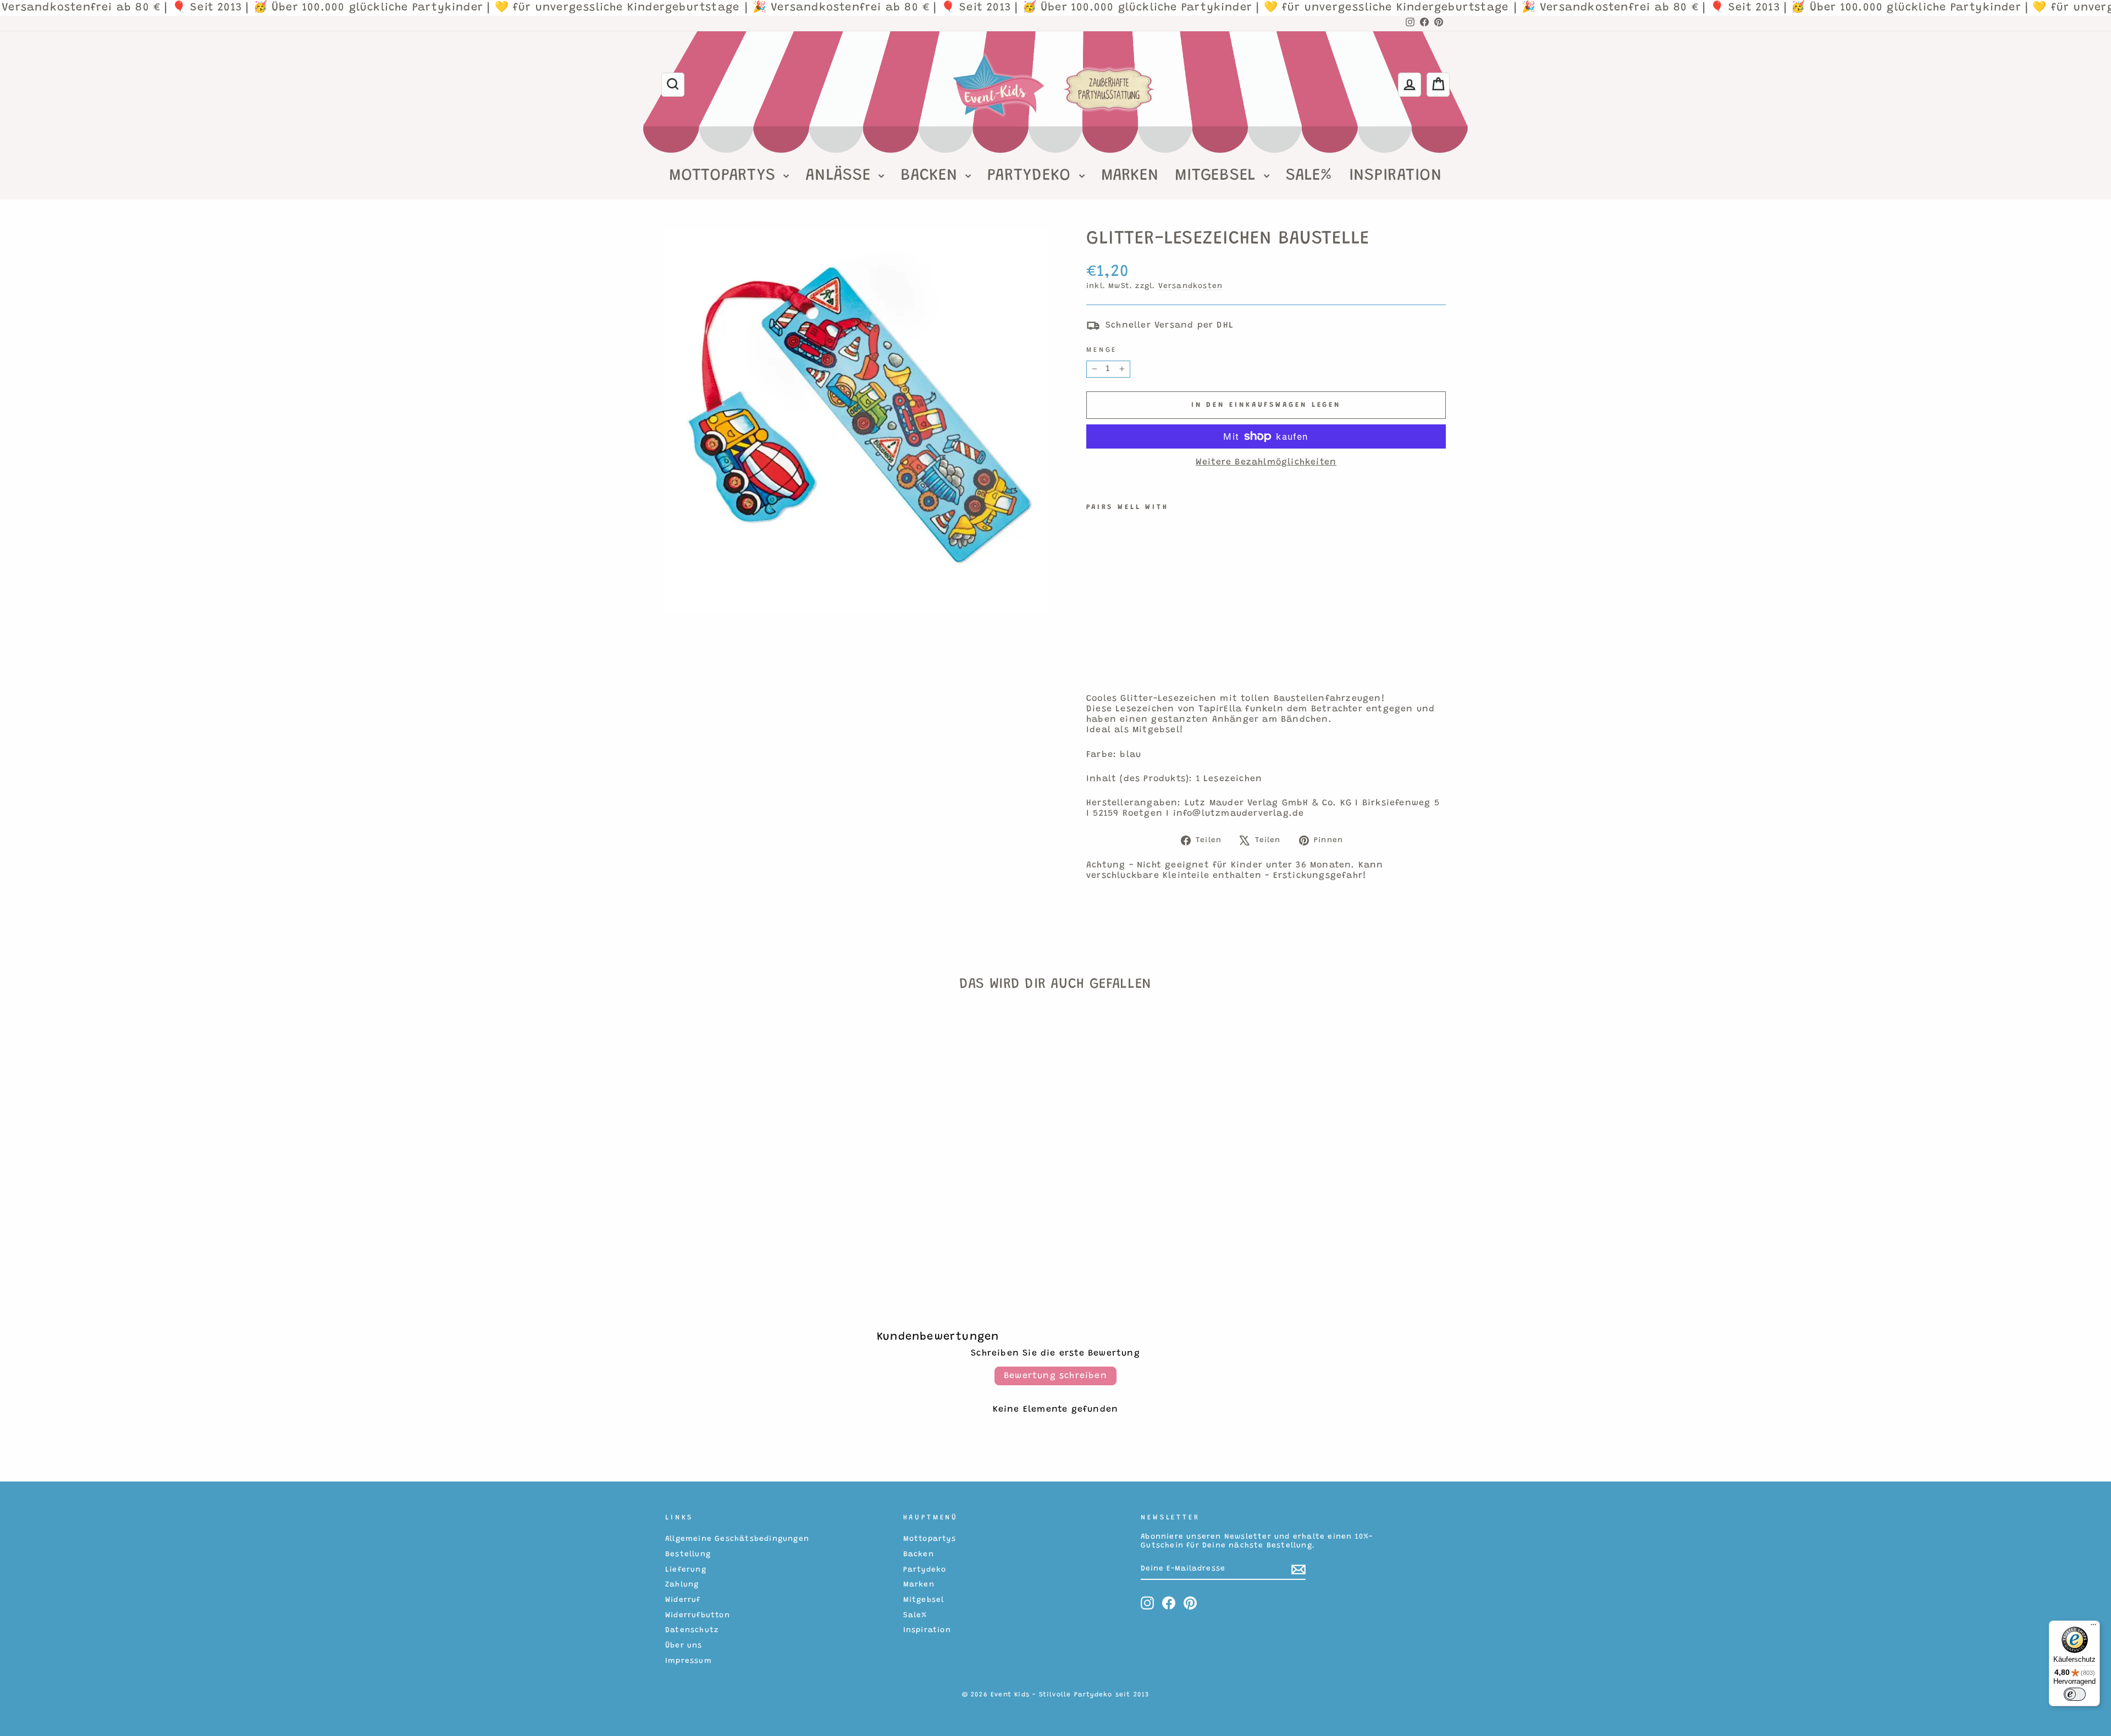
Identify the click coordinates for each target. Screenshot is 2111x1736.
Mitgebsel (1218, 176)
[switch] (2075, 1694)
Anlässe (841, 176)
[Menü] (2093, 1627)
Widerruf (683, 1600)
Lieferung (686, 1570)
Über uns (684, 1646)
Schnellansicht (758, 1193)
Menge (1102, 350)
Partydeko (1032, 176)
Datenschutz (692, 1630)
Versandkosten (1191, 286)
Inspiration (1396, 176)
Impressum (689, 1661)
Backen (932, 176)
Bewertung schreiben (1055, 1376)
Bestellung (688, 1555)
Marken (1130, 176)
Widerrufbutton (698, 1616)
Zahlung (682, 1585)
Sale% (1309, 176)
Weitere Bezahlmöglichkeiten (1266, 462)
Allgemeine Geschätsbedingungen (737, 1539)
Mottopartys (725, 176)
